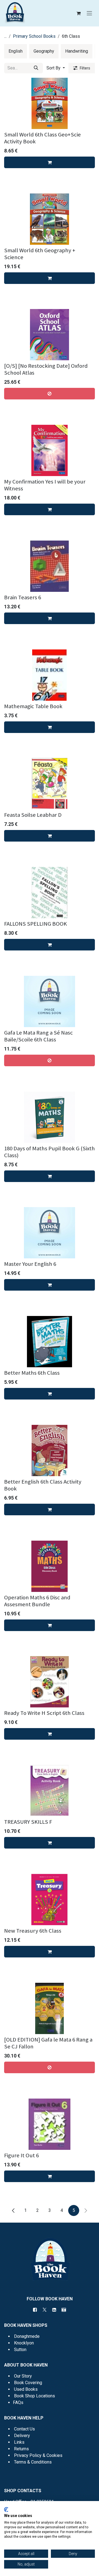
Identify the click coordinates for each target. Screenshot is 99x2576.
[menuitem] (16, 51)
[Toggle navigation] (89, 13)
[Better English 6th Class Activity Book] (50, 1450)
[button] (56, 68)
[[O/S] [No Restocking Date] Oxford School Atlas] (50, 335)
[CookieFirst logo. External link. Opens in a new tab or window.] (6, 2510)
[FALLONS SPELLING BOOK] (50, 893)
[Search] (36, 68)
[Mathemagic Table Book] (50, 675)
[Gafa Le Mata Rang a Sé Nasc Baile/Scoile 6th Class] (50, 1001)
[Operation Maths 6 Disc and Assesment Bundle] (50, 1566)
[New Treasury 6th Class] (50, 1900)
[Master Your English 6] (50, 1233)
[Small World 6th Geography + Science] (50, 219)
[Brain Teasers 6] (50, 566)
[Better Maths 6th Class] (50, 1342)
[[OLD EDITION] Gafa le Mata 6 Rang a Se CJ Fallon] (50, 2008)
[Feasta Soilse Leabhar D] (50, 784)
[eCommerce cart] (78, 13)
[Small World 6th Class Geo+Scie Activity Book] (50, 103)
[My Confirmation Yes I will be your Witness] (50, 450)
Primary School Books (34, 36)
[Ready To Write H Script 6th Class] (50, 1682)
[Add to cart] (50, 162)
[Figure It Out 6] (50, 2124)
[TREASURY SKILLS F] (50, 1791)
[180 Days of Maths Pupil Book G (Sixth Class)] (50, 1117)
